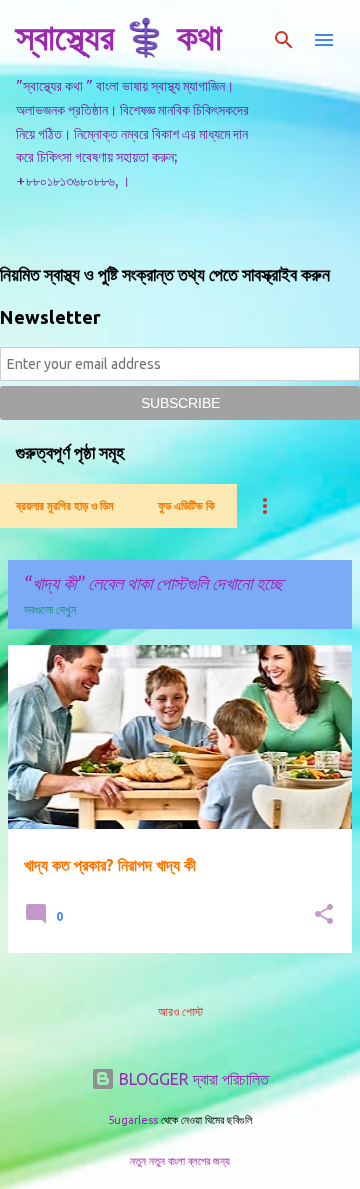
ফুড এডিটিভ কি (186, 505)
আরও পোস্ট (180, 1011)
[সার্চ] (284, 40)
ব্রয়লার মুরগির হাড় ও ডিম (65, 505)
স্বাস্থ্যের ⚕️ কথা (119, 36)
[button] (324, 915)
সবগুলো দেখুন (50, 609)
